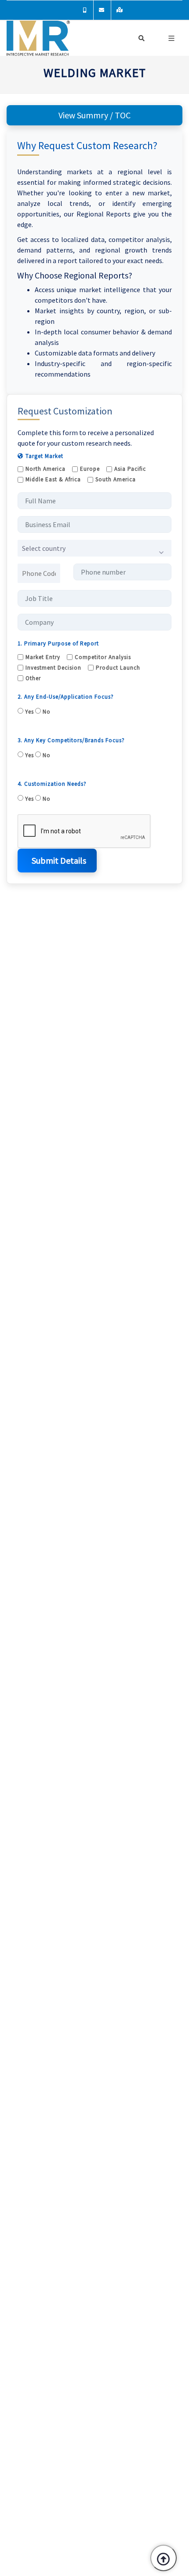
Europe (90, 469)
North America (45, 469)
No (46, 712)
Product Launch (118, 668)
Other (33, 678)
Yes (29, 712)
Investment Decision (53, 668)
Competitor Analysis (103, 657)
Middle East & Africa (53, 479)
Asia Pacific (130, 469)
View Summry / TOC (94, 115)
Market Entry (43, 657)
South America (116, 479)
